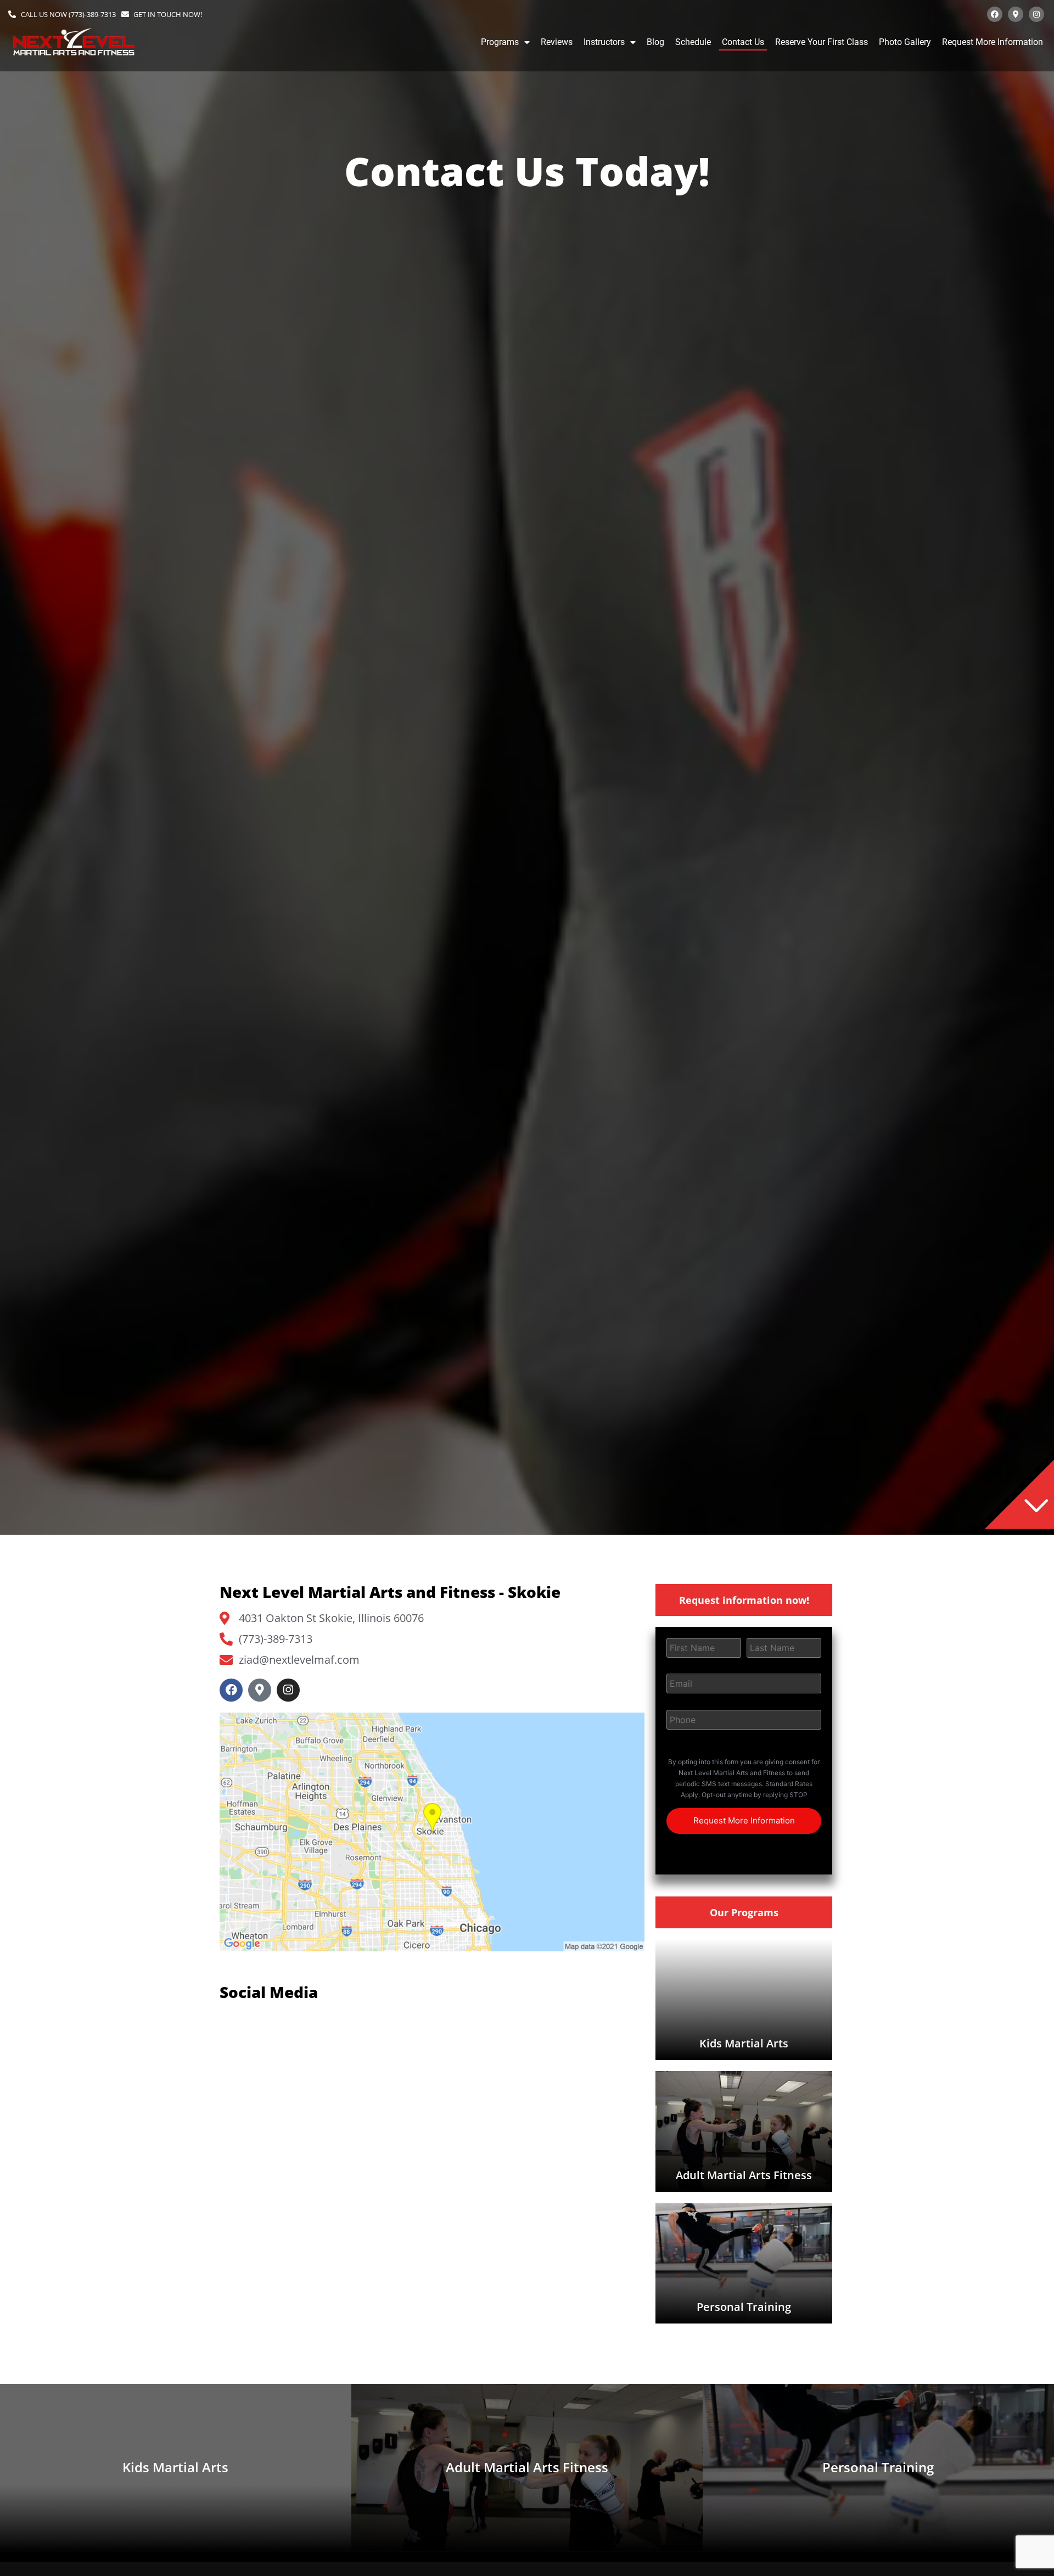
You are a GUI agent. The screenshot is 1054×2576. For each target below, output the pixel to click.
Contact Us (743, 42)
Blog (655, 42)
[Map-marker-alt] (1016, 14)
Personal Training (744, 2307)
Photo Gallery (905, 42)
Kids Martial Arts (744, 2043)
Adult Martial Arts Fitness (744, 2175)
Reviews (557, 42)
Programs (500, 42)
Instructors (604, 42)
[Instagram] (1036, 14)
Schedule (693, 42)
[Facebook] (995, 14)
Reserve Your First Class (822, 42)
